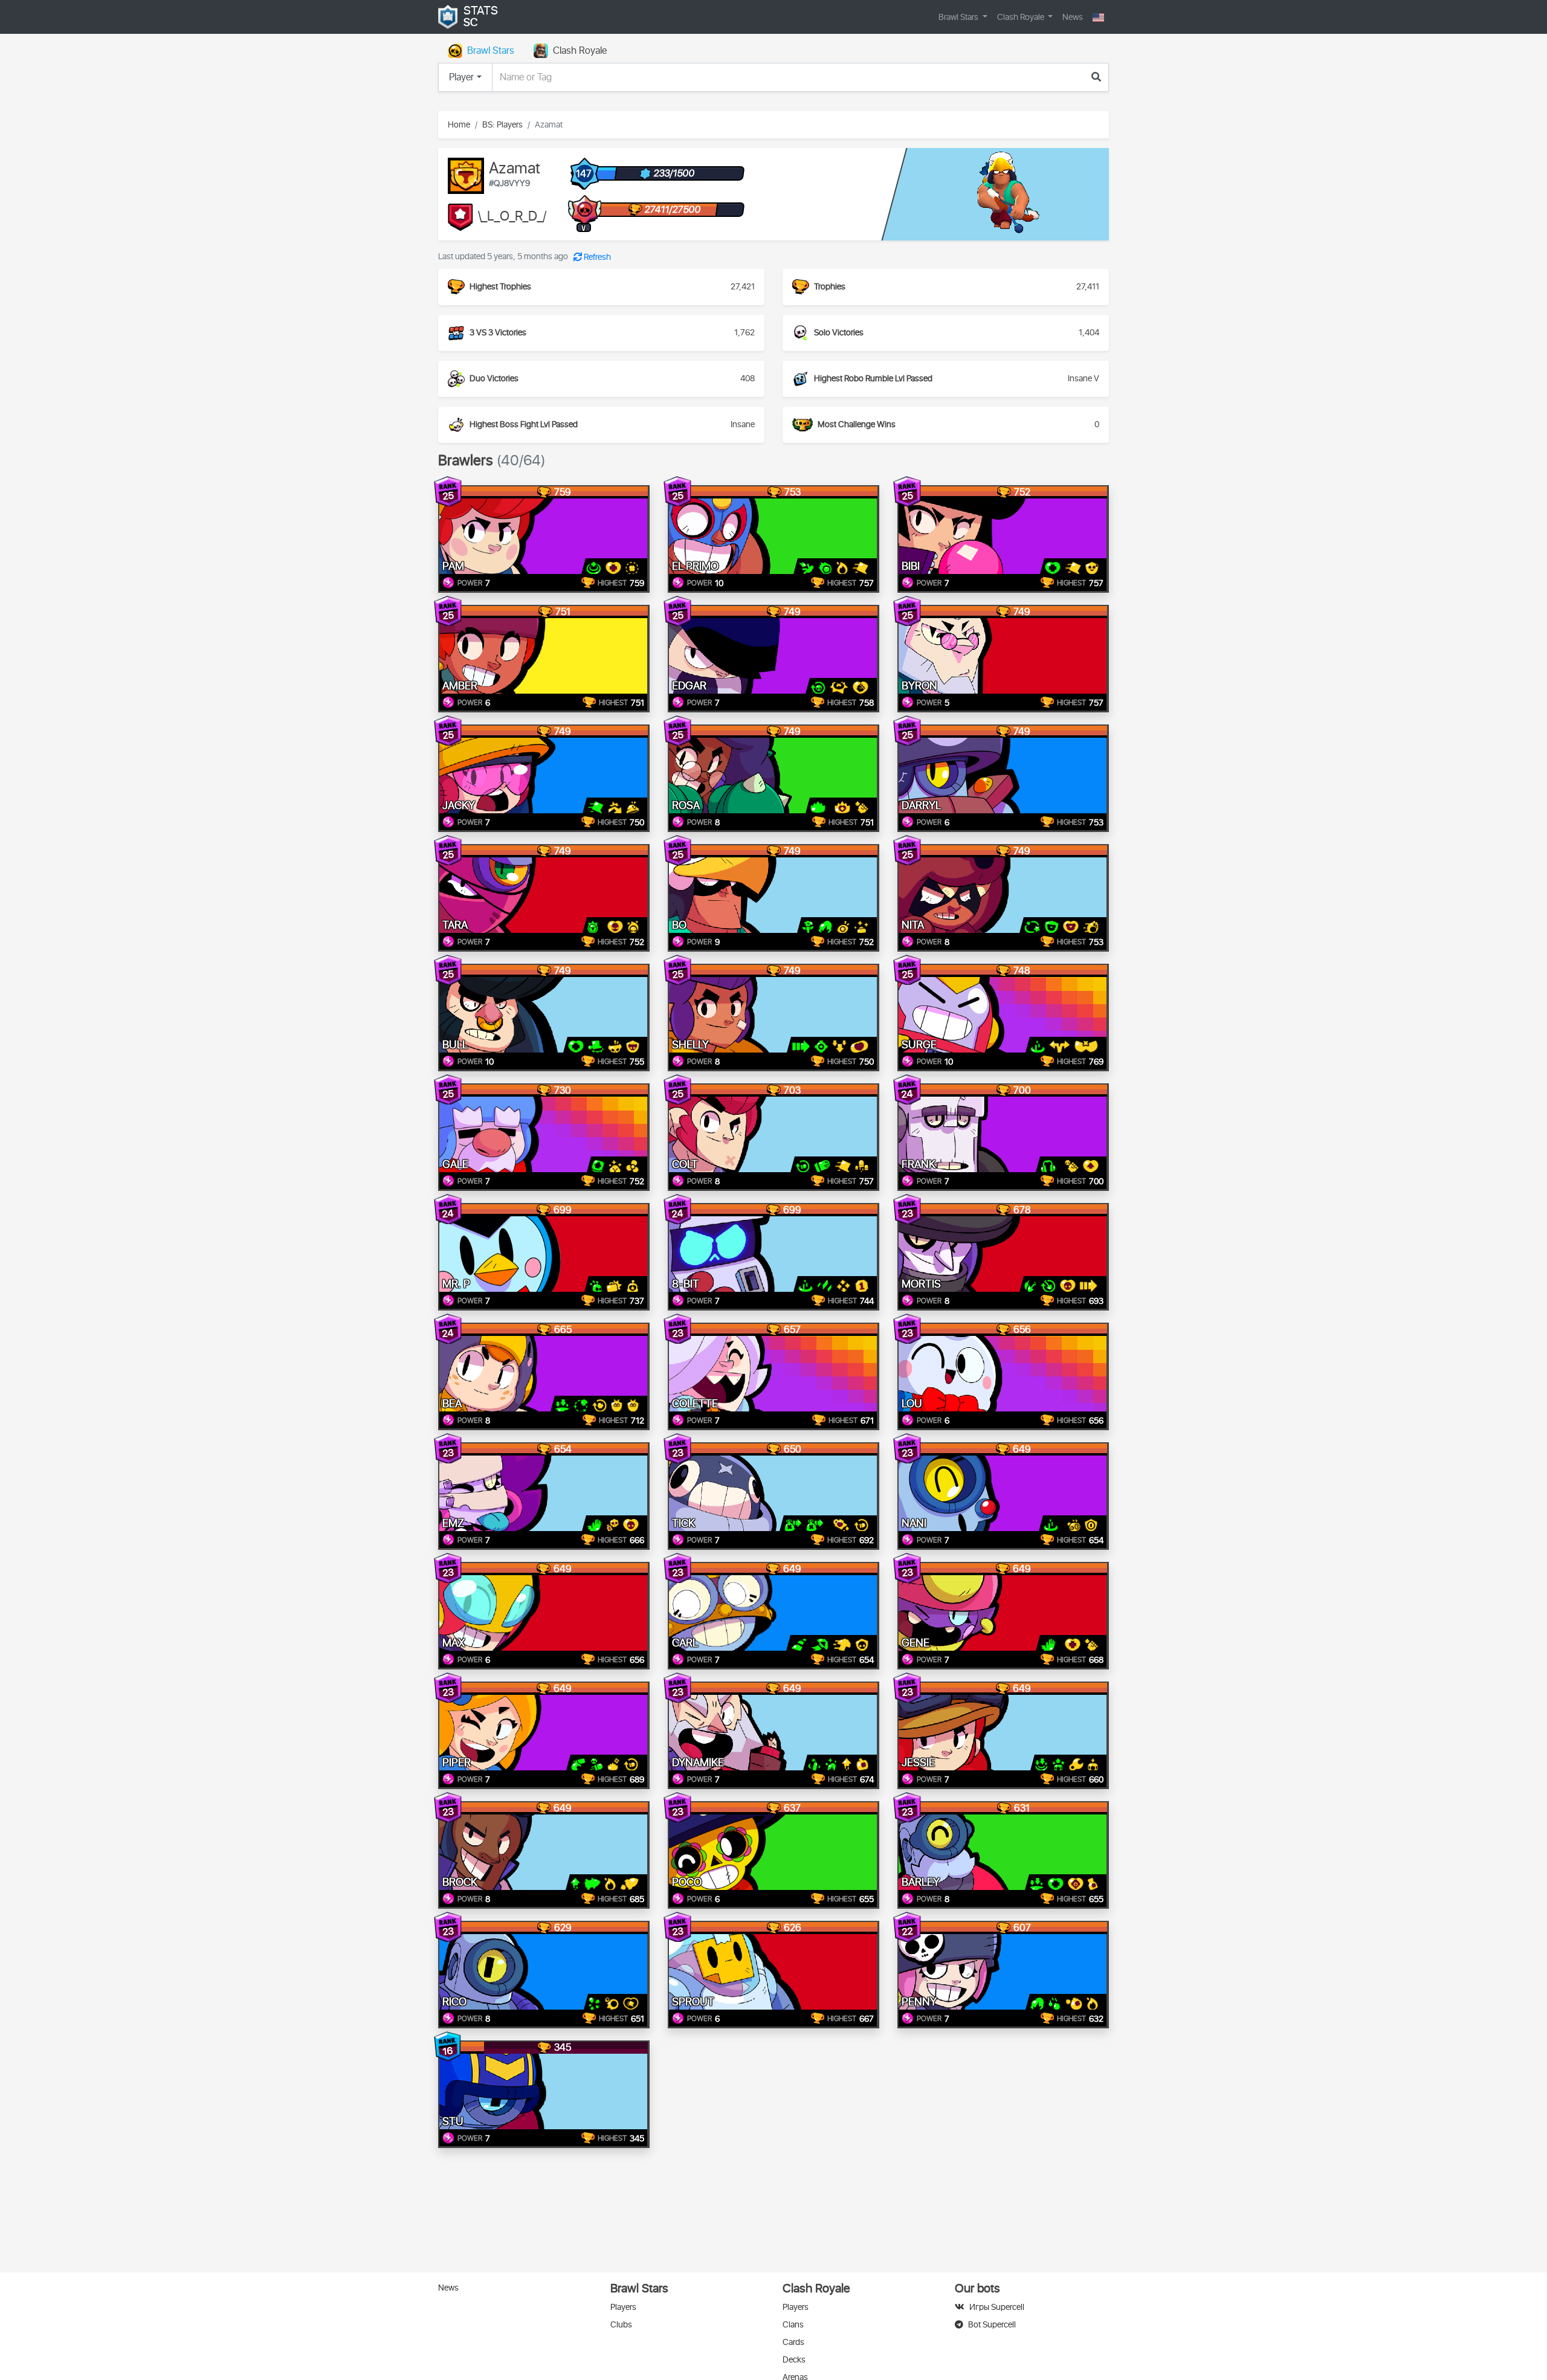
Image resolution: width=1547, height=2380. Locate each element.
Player (461, 77)
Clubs (621, 2325)
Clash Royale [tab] (580, 51)
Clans (793, 2325)
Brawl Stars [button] (959, 17)
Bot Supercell (992, 2325)
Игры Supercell (997, 2307)
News (1073, 17)
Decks (794, 2360)
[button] (1098, 17)
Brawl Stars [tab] (491, 51)
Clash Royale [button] (1022, 17)
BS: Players (502, 125)
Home (459, 125)
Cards (793, 2342)
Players (623, 2307)
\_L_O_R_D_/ (512, 217)
